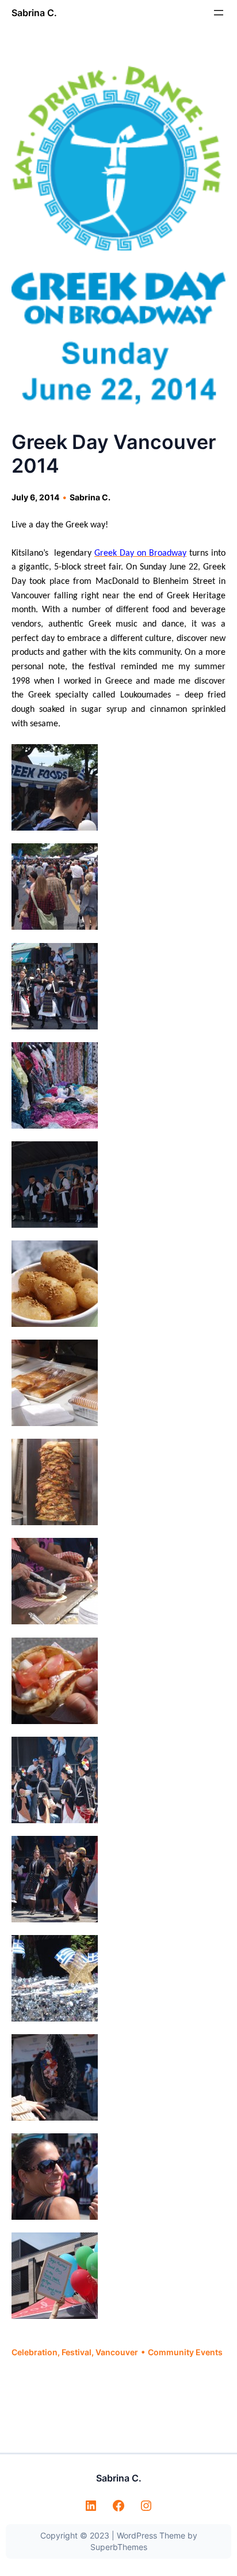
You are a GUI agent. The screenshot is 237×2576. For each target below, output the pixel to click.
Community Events (185, 2352)
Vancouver (117, 2352)
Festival (77, 2352)
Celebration (35, 2352)
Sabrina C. (34, 13)
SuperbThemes (119, 2547)
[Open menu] (219, 13)
